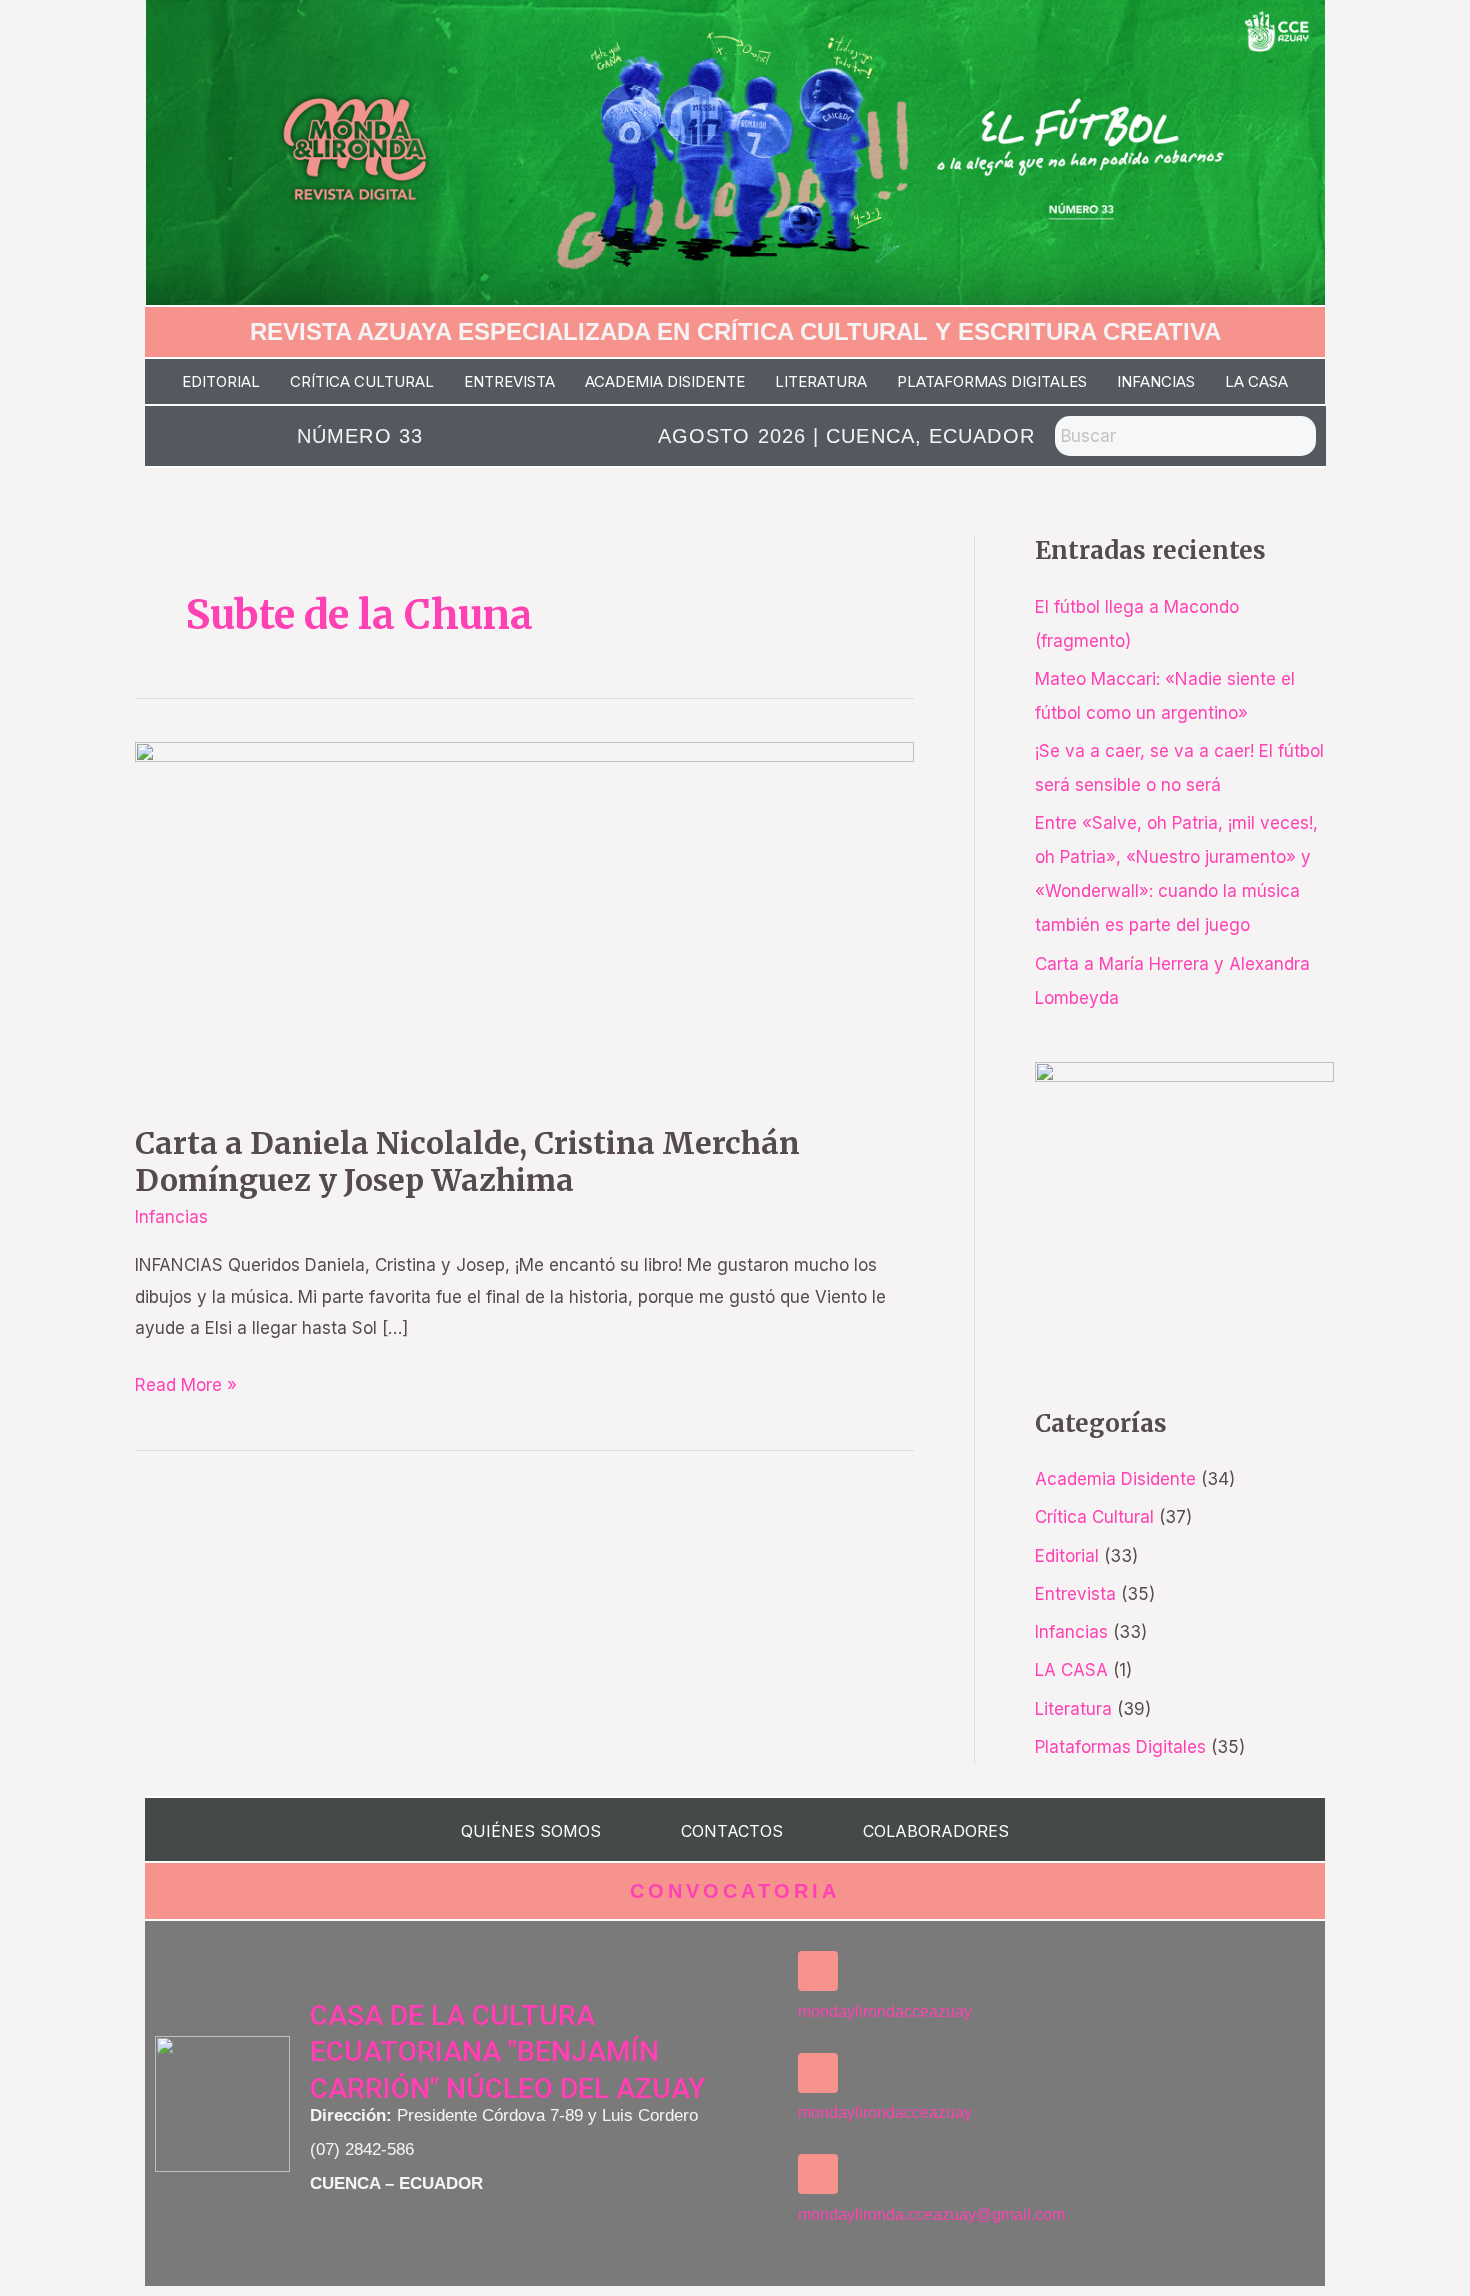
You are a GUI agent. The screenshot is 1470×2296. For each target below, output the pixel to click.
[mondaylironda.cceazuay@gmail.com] (818, 2174)
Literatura (1073, 1709)
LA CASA (1256, 381)
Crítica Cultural (1094, 1517)
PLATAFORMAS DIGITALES (992, 381)
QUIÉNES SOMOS (531, 1831)
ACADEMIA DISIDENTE (665, 381)
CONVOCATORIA (735, 1891)
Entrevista (1075, 1594)
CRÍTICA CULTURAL (362, 381)
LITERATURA (821, 381)
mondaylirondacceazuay (885, 2011)
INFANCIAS (1156, 381)
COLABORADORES (936, 1831)
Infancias (171, 1217)
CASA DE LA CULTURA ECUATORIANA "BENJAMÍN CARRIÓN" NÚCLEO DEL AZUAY (507, 2052)
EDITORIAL (221, 381)
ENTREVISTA (509, 381)
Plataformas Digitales (1120, 1747)
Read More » (186, 1382)
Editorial (1067, 1556)
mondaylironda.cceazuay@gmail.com (931, 2214)
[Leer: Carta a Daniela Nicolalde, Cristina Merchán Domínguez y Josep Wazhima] (524, 919)
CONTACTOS (732, 1831)
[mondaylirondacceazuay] (818, 1971)
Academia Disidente (1115, 1479)
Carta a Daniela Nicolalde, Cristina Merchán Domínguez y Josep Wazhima (467, 1161)
